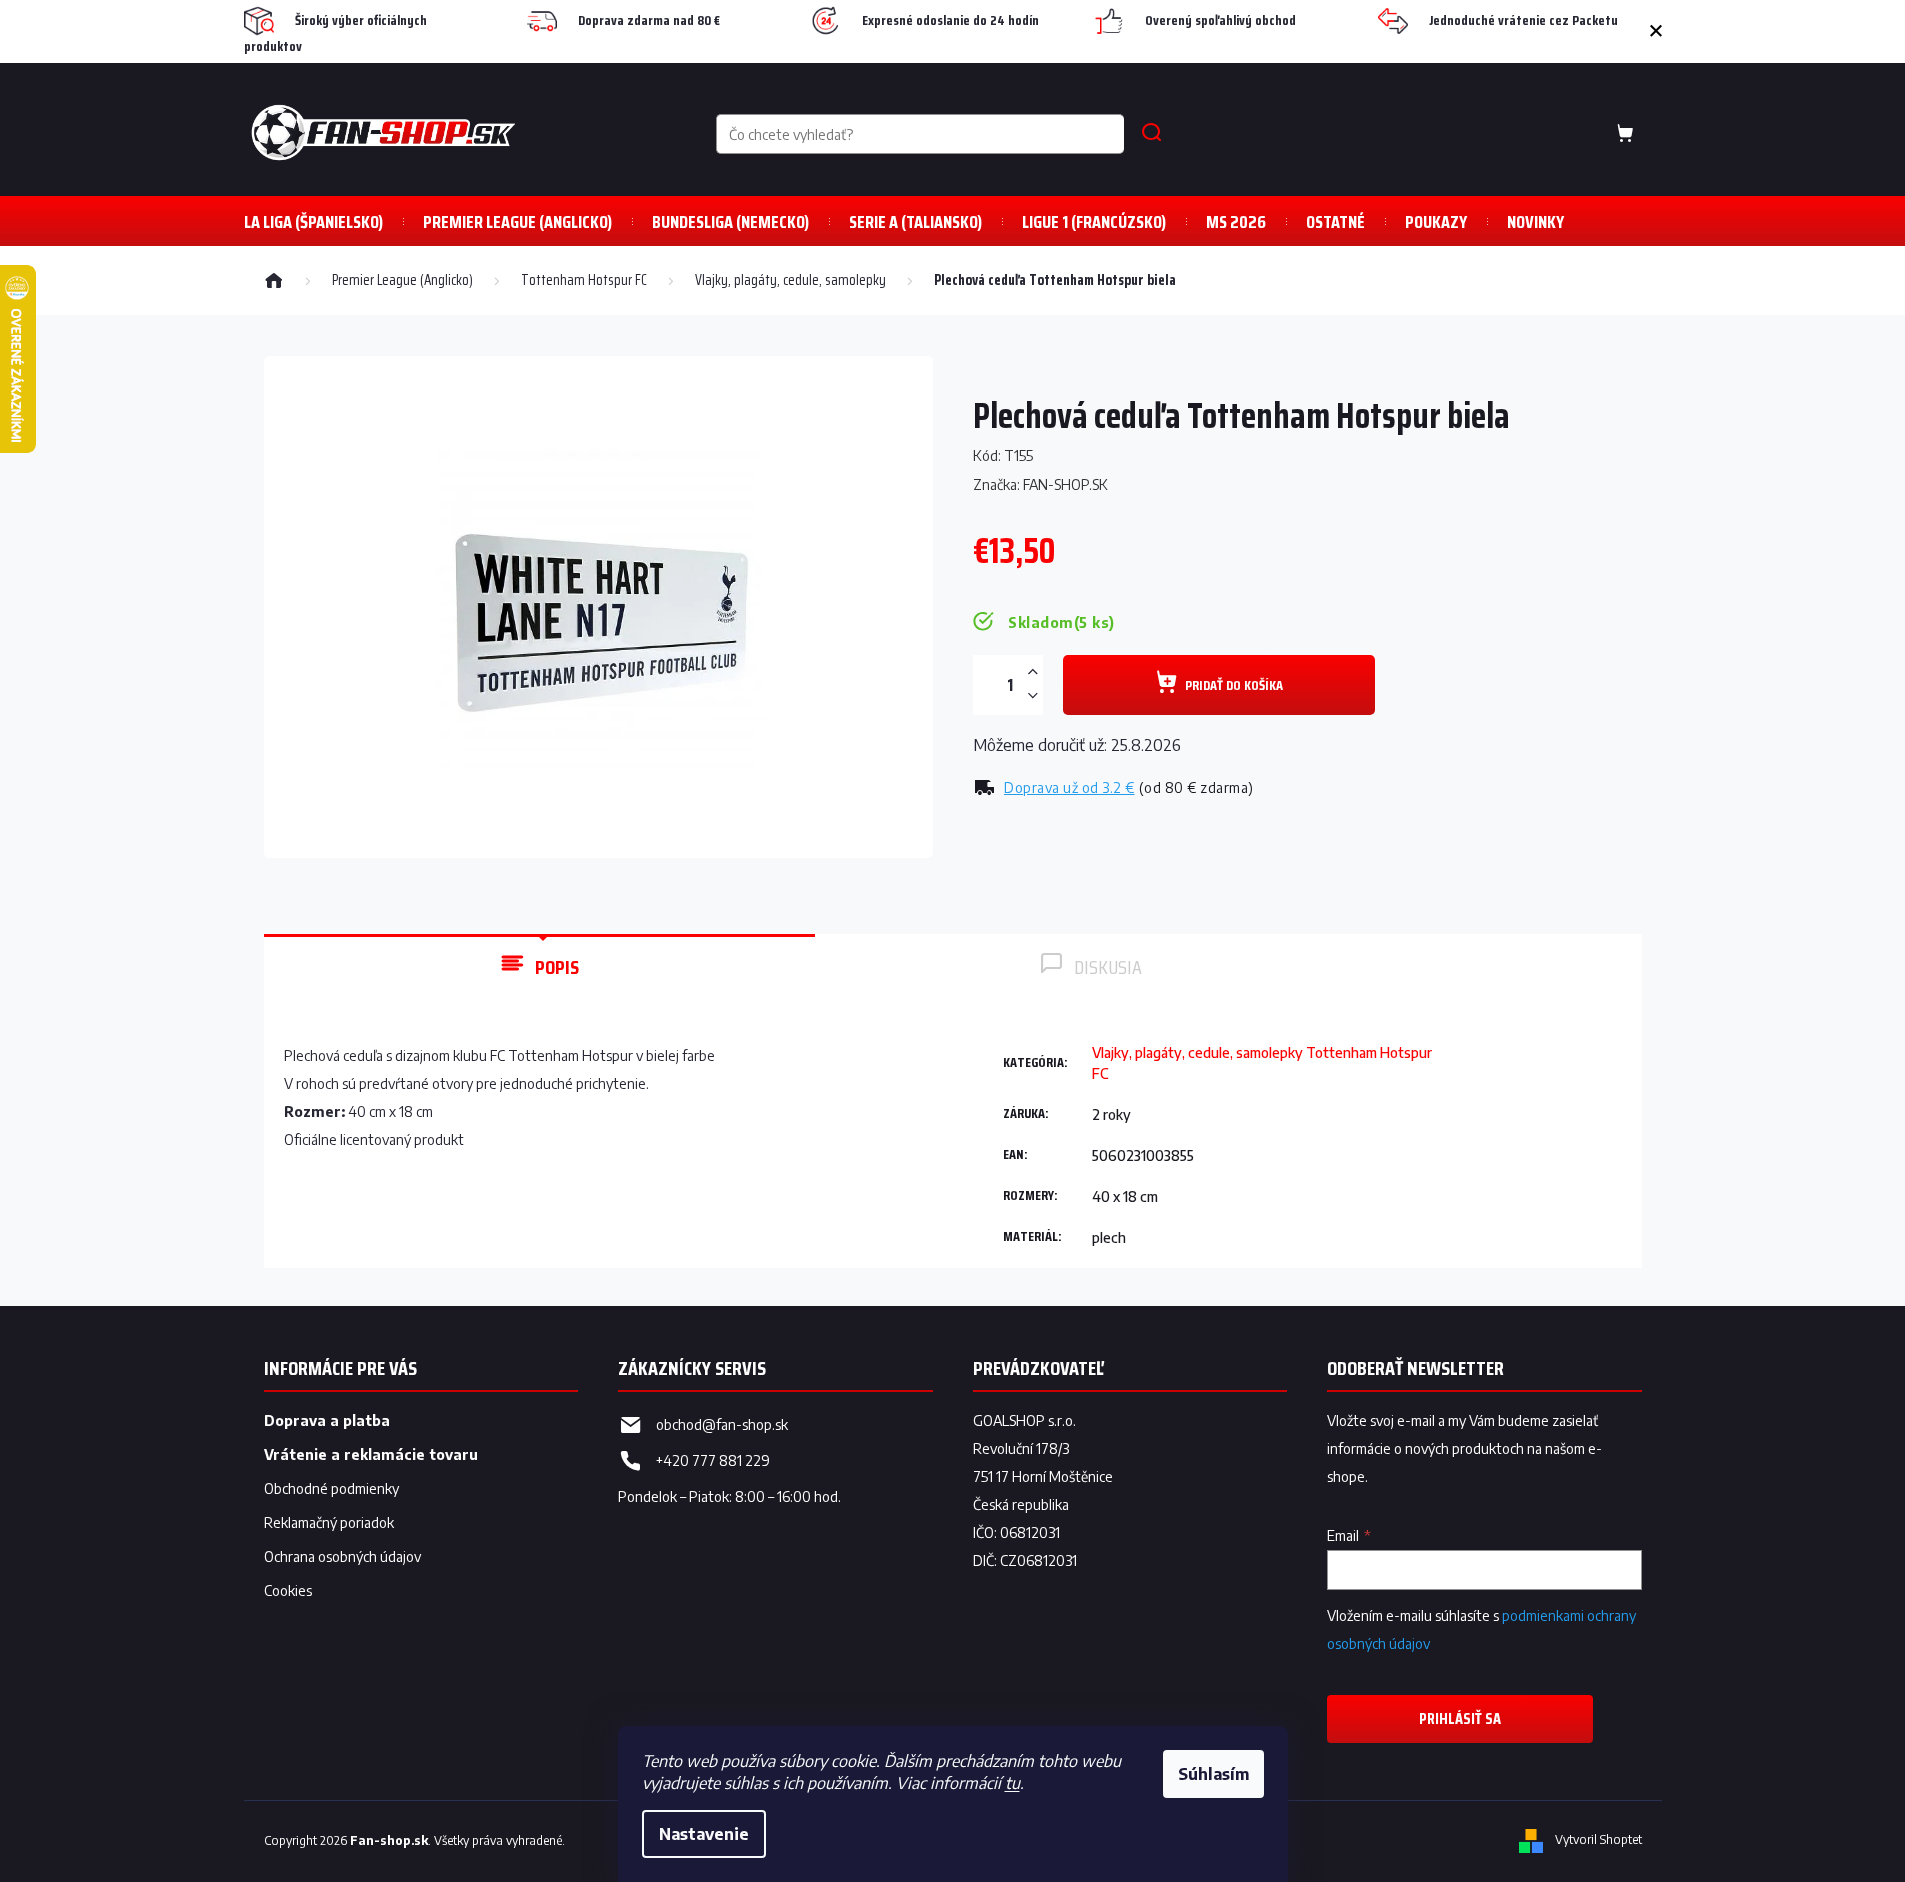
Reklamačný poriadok (329, 1522)
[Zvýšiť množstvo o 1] (1033, 672)
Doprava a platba (327, 1420)
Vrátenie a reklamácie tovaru (371, 1454)
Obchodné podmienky (331, 1488)
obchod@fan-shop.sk (722, 1424)
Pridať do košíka (1234, 685)
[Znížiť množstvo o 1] (1033, 695)
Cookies (288, 1590)
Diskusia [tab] (1108, 967)
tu (1012, 1783)
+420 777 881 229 (713, 1460)
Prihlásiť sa (1460, 1718)
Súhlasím (1213, 1774)
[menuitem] (313, 221)
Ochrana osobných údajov (342, 1556)
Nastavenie (704, 1834)
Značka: (1040, 484)
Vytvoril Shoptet (1598, 1840)
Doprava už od (1069, 787)
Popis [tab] (557, 967)
